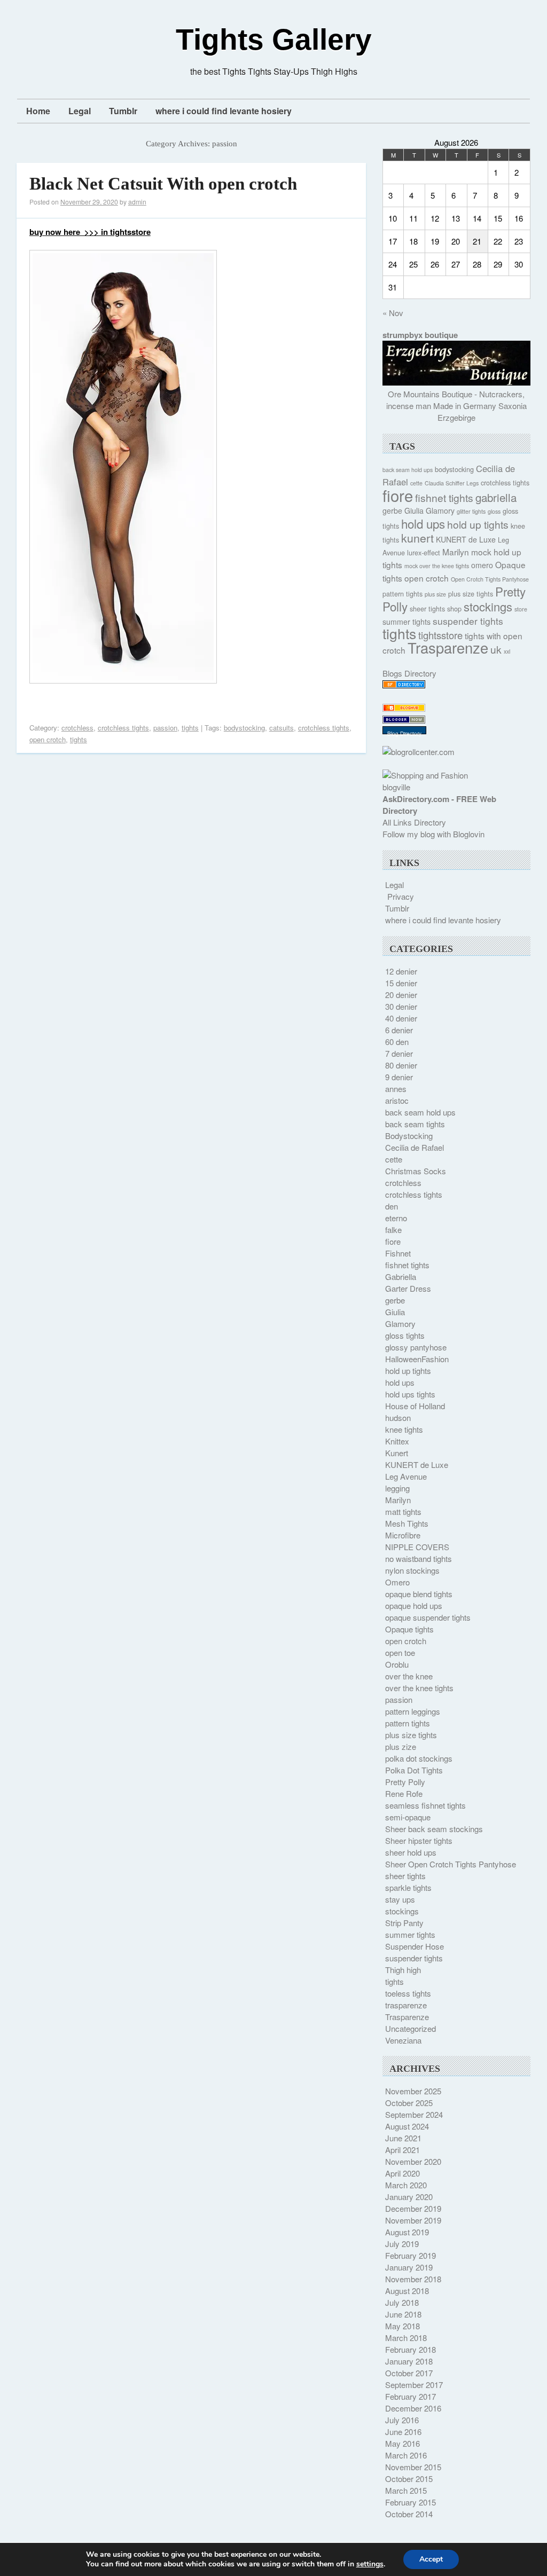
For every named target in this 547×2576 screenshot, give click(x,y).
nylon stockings (412, 1570)
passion (165, 728)
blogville (396, 787)
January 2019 (409, 2267)
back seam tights (415, 1124)
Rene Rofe (404, 1793)
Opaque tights (409, 1629)
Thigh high (403, 1970)
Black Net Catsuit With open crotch (163, 184)
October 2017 (409, 2373)
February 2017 (411, 2396)
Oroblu (397, 1664)
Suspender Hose (415, 1946)
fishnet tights (444, 497)
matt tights (403, 1511)
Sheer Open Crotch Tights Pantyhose (451, 1864)
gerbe (392, 511)
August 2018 (407, 2291)
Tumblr (123, 111)
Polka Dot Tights (414, 1770)
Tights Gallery (274, 40)
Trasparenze (448, 647)
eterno (396, 1218)
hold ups (423, 523)
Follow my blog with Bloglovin (433, 834)
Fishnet (398, 1253)
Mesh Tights (407, 1523)
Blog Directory (404, 734)
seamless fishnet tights (425, 1805)
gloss (494, 511)
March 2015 (406, 2490)
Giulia (414, 511)
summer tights (407, 622)
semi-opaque (408, 1817)
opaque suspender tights (428, 1617)
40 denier (401, 1018)
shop (454, 609)
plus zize (401, 1746)
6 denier (399, 1030)
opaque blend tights (419, 1594)
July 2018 (402, 2302)
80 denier (401, 1065)
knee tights (404, 1429)
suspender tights (468, 621)
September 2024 (414, 2114)
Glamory (440, 511)
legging (397, 1488)
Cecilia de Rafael (415, 1147)
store (521, 609)
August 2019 (407, 2232)
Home (38, 111)
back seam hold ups (408, 470)
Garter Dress (408, 1288)
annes (396, 1089)
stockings (488, 606)
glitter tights (471, 511)
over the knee (409, 1676)
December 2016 (413, 2408)
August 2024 (407, 2126)
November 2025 (413, 2091)
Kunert (397, 1453)
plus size (435, 594)
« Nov (393, 313)
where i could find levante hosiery (224, 111)
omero (482, 565)
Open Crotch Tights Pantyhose (490, 579)
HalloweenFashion (417, 1359)
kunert (417, 537)
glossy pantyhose (416, 1347)
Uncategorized (411, 2028)
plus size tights (471, 594)
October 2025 (409, 2103)
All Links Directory (414, 822)
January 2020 (409, 2197)
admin (137, 202)
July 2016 (402, 2420)
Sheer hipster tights (419, 1840)
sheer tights (427, 609)
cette (416, 483)
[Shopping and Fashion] (425, 775)
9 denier (399, 1077)
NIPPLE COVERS (417, 1547)
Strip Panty (404, 1923)
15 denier (401, 983)
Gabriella (401, 1277)
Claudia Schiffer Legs (452, 483)
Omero (397, 1582)
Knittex (397, 1441)
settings (370, 2564)
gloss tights (405, 1335)
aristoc (397, 1100)
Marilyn (456, 552)
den (392, 1206)
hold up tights (478, 524)
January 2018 (409, 2361)
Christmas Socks (416, 1171)
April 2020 (403, 2173)
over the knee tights (419, 1688)
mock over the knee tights (437, 566)
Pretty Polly (405, 1782)
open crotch (48, 739)
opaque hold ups (414, 1605)
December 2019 (413, 2208)
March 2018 (406, 2338)
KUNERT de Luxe (466, 539)
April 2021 (403, 2150)
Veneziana (403, 2040)
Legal (80, 111)
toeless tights (408, 1993)
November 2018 (413, 2279)
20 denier (401, 995)
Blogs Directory (409, 673)
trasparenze (406, 2005)
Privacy (401, 896)
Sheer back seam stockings (434, 1829)
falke (393, 1230)
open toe (400, 1652)
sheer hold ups (411, 1852)
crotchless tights (123, 728)
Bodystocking (409, 1136)
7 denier (399, 1053)
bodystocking (244, 728)
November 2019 (413, 2220)
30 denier (401, 1006)
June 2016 (403, 2432)
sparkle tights (408, 1887)
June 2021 (403, 2138)
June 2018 (403, 2314)
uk (496, 649)
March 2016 (406, 2455)
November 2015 (413, 2467)
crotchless (77, 728)
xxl (507, 651)
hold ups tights (410, 1394)
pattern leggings (413, 1711)
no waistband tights (419, 1558)
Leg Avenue (406, 1476)
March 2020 (406, 2185)
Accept (431, 2559)
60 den (397, 1042)
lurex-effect (424, 553)
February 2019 (411, 2255)
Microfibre (403, 1535)
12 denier (401, 971)
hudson (398, 1417)
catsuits (282, 728)
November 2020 (413, 2161)
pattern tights (403, 594)
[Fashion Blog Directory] (404, 685)
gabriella (496, 497)
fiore (398, 495)
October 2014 (409, 2514)
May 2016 (403, 2443)
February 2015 (411, 2502)
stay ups (400, 1899)
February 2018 (411, 2349)
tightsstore (440, 635)
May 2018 (403, 2326)
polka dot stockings (419, 1758)
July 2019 (402, 2244)
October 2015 (409, 2479)
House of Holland (415, 1406)
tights (190, 728)
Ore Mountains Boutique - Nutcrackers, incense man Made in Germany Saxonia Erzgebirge (456, 406)
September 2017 (414, 2385)
